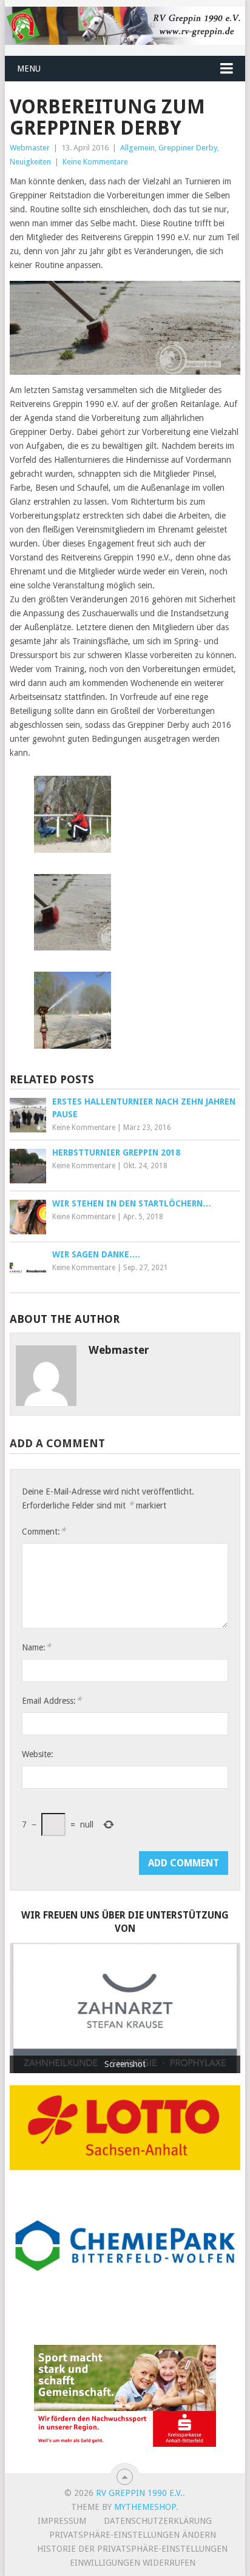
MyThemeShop (145, 2507)
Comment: (44, 1531)
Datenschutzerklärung (158, 2521)
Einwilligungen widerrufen (133, 2563)
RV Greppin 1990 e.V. (139, 2493)
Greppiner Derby (188, 148)
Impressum (62, 2521)
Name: (36, 1647)
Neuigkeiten (30, 162)
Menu (29, 69)
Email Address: (52, 1700)
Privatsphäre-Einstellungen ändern (133, 2535)
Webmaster (30, 148)
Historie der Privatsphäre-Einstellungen (132, 2549)
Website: (38, 1754)
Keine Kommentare (95, 162)
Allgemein (137, 148)
